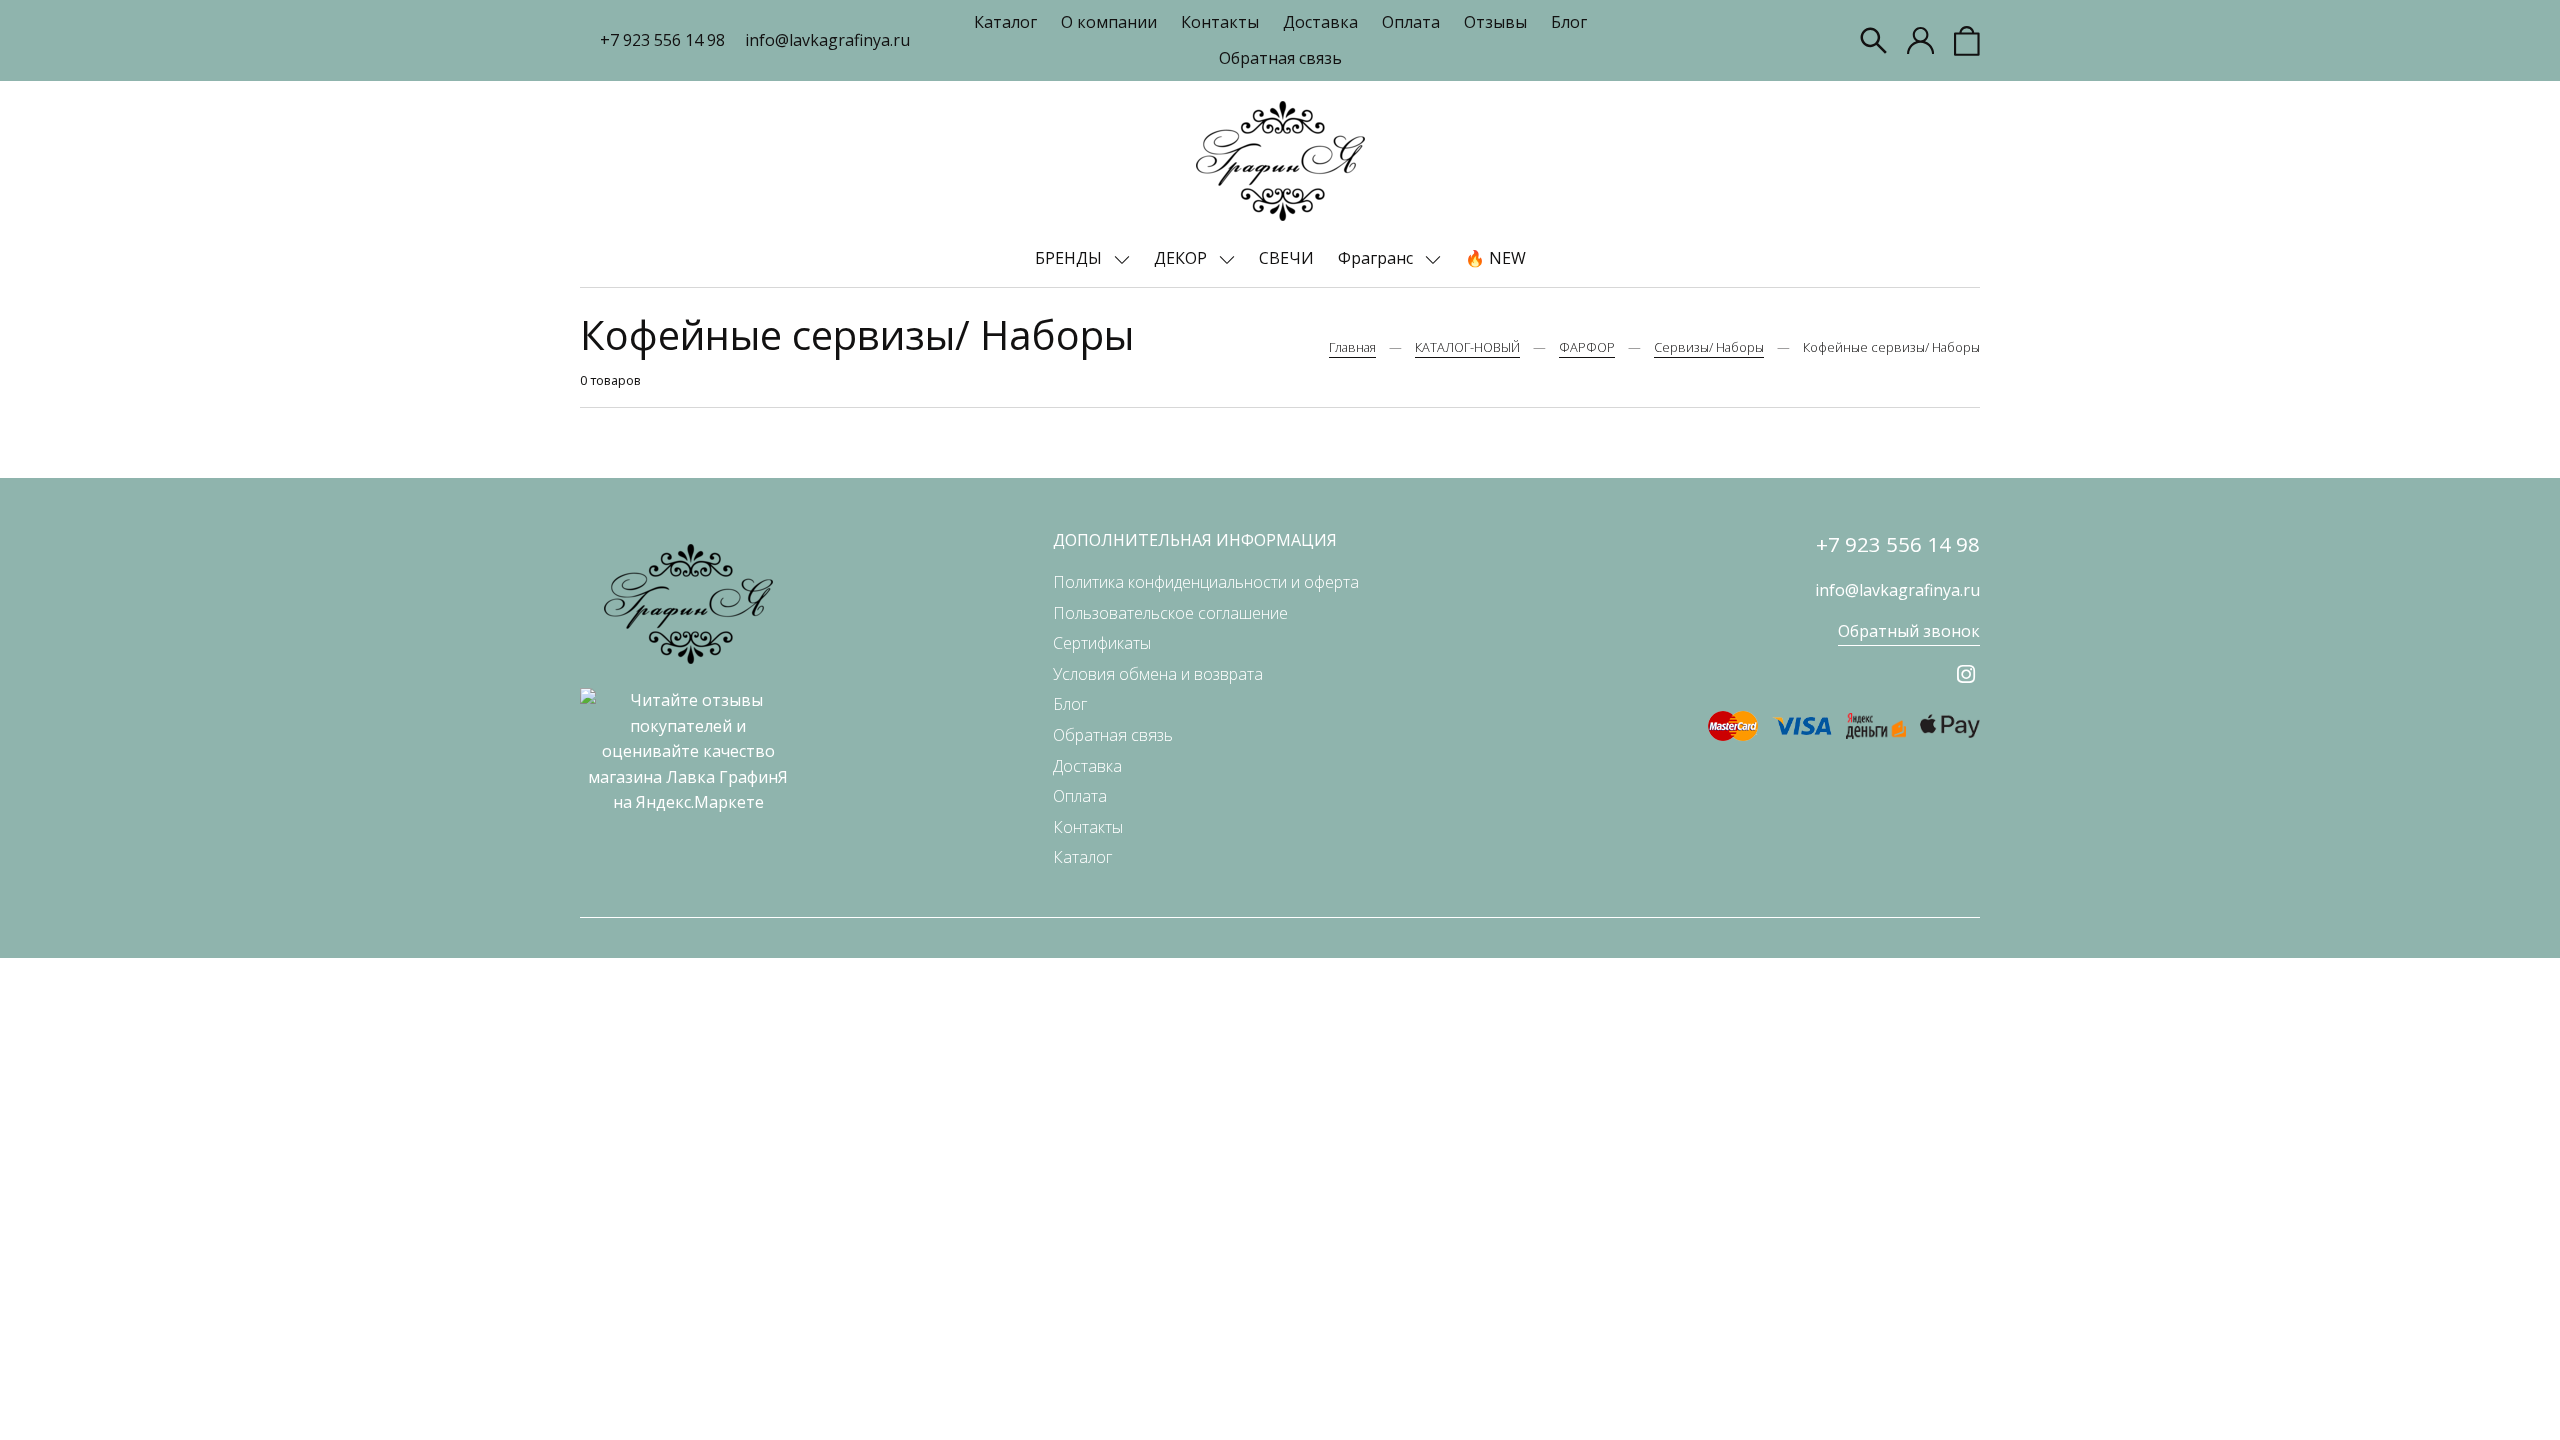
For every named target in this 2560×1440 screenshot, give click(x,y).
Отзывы (1495, 22)
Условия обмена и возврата (1158, 674)
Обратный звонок (1909, 631)
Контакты (1220, 22)
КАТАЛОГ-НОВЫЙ (1467, 347)
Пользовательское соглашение (1170, 613)
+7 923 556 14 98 (662, 40)
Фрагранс (1377, 258)
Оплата (1411, 22)
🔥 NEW (1495, 258)
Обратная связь (1280, 58)
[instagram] (1966, 674)
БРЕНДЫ (1070, 258)
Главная (1352, 347)
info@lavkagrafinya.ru (827, 40)
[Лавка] (1280, 161)
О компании (1109, 22)
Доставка (1320, 22)
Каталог (1005, 22)
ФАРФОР (1587, 347)
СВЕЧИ (1286, 258)
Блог (1569, 22)
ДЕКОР (1182, 258)
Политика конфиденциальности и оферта (1206, 582)
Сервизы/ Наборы (1709, 347)
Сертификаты (1102, 643)
